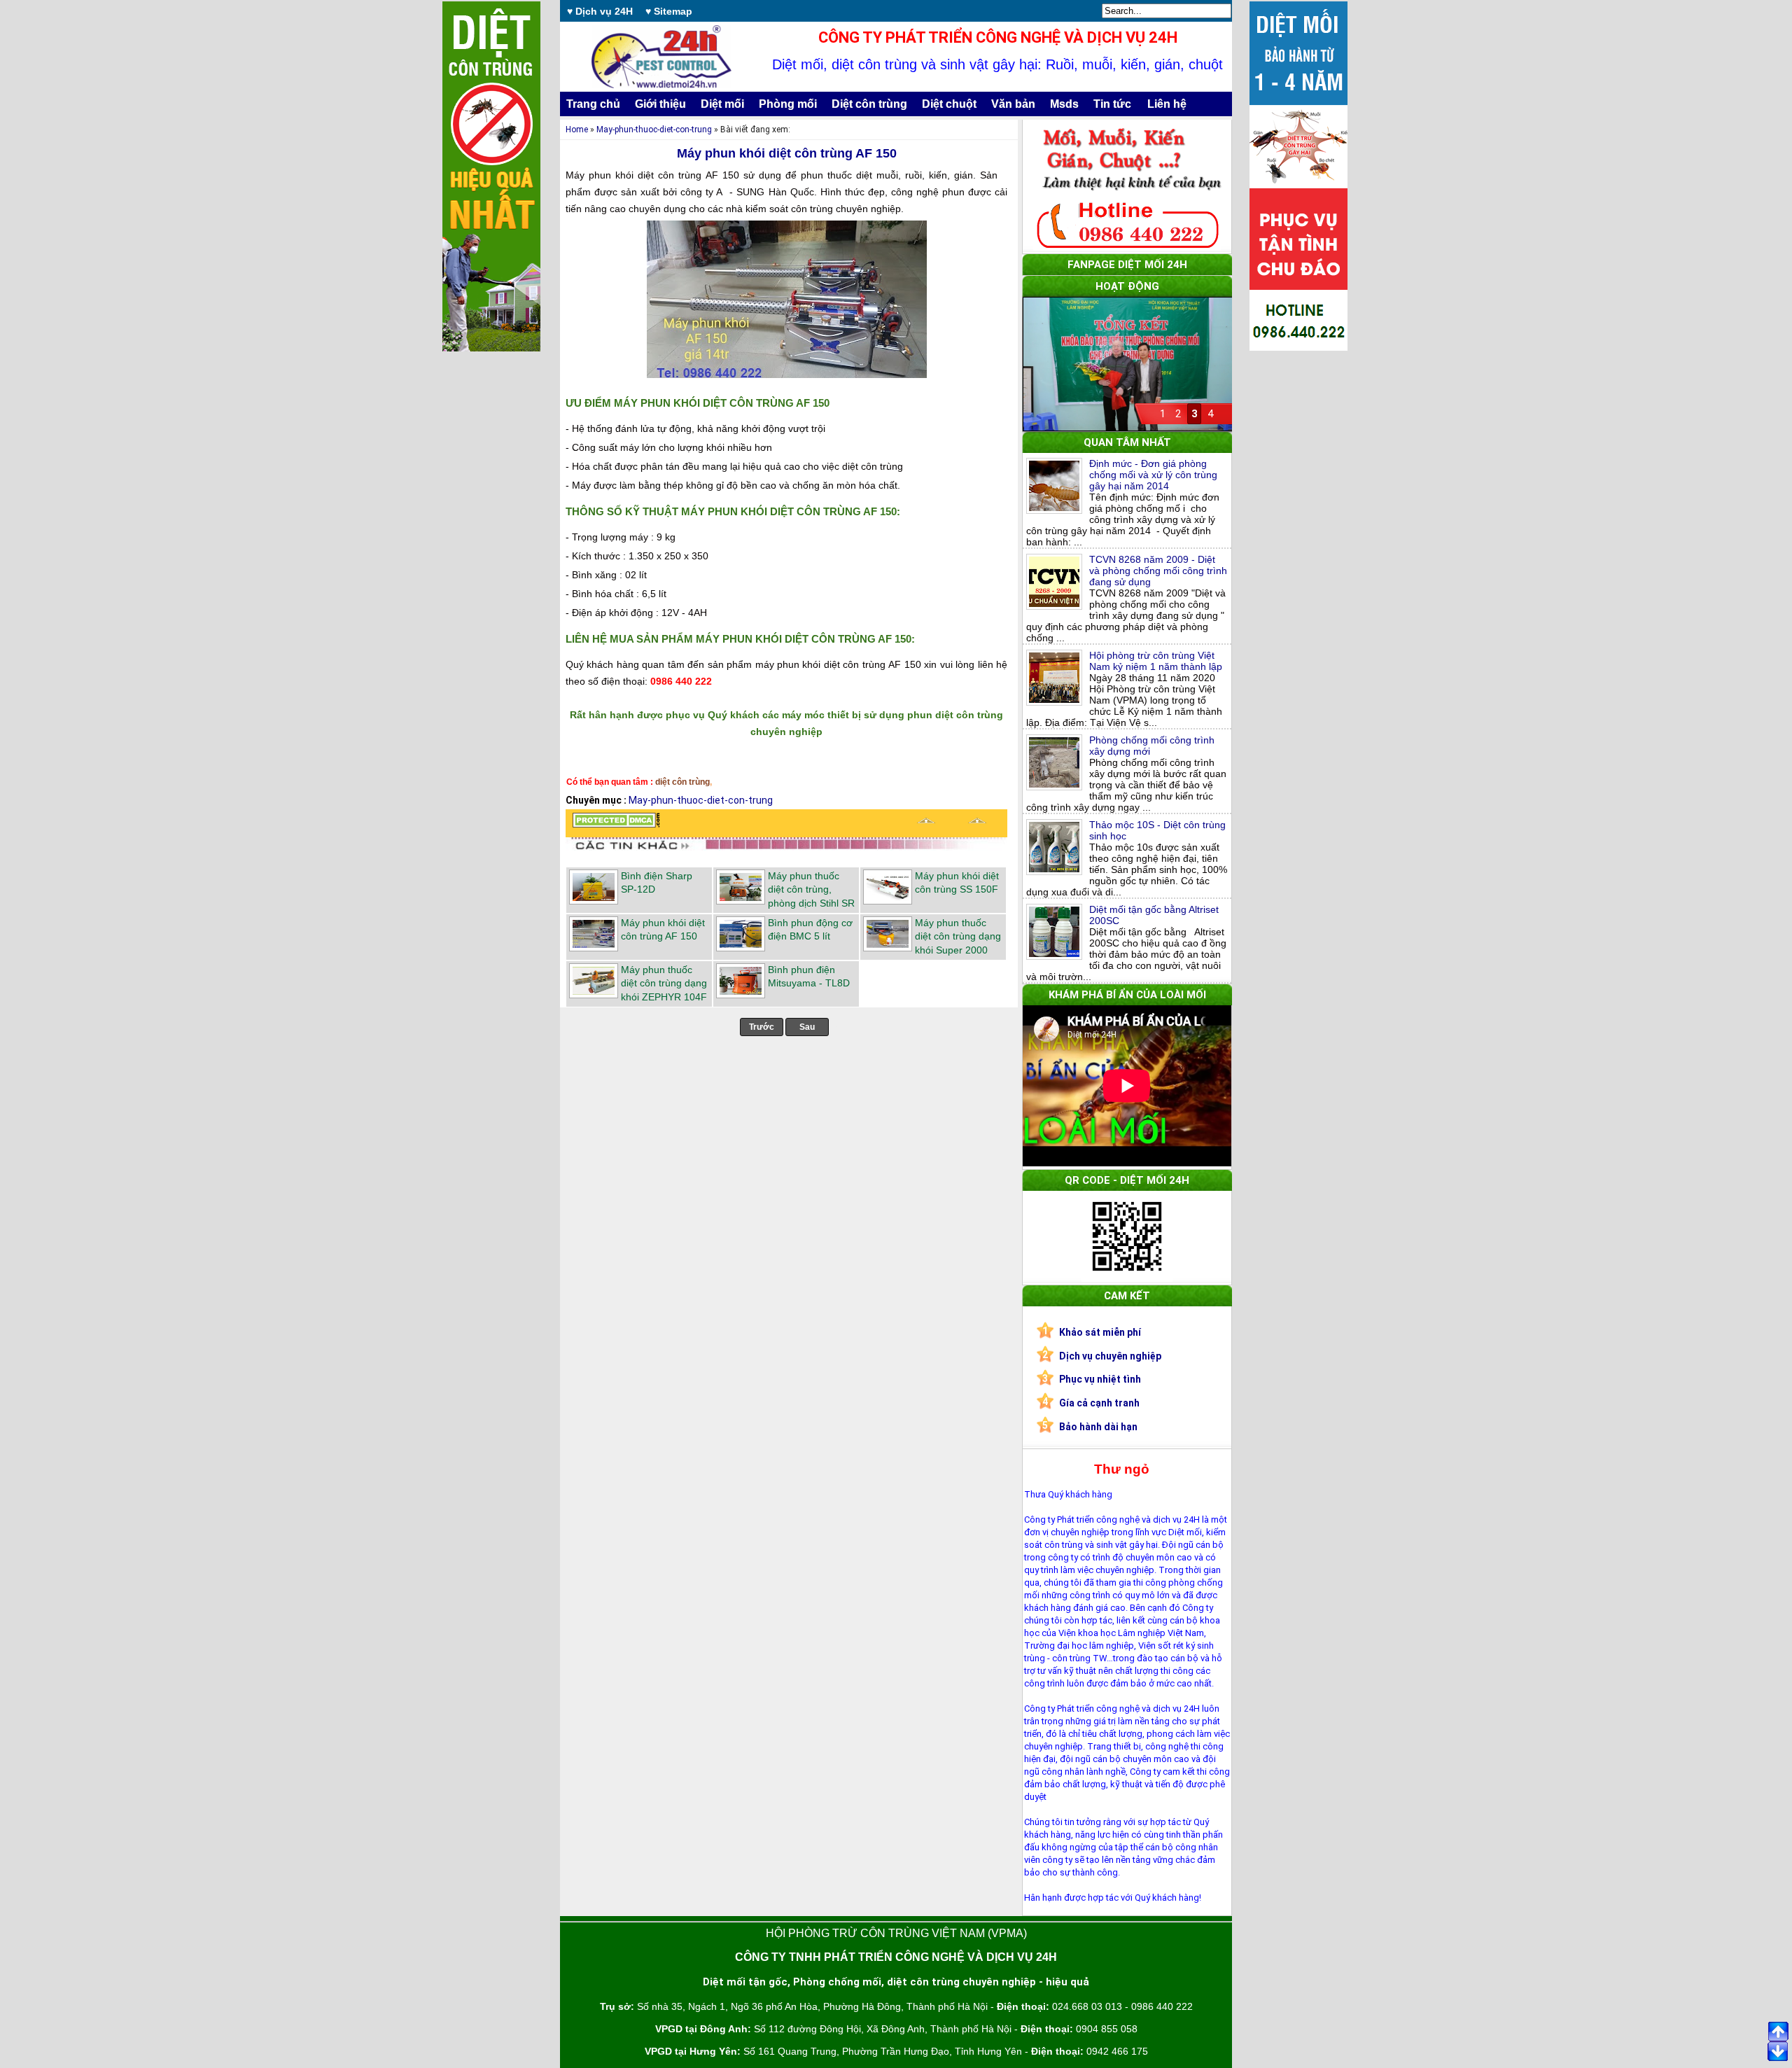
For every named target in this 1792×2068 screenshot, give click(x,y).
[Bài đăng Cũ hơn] (977, 824)
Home (577, 130)
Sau (807, 1027)
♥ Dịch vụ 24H (600, 11)
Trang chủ (593, 104)
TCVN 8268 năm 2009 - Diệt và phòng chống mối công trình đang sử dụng (1158, 571)
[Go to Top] (1778, 2032)
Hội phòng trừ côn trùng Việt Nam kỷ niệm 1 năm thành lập (1156, 661)
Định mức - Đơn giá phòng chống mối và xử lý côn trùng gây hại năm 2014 (1153, 475)
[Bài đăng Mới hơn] (926, 824)
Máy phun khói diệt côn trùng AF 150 (787, 153)
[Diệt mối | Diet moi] (616, 824)
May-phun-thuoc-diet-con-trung (654, 130)
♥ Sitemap (669, 11)
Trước (762, 1027)
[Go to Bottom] (1778, 2053)
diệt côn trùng (682, 782)
